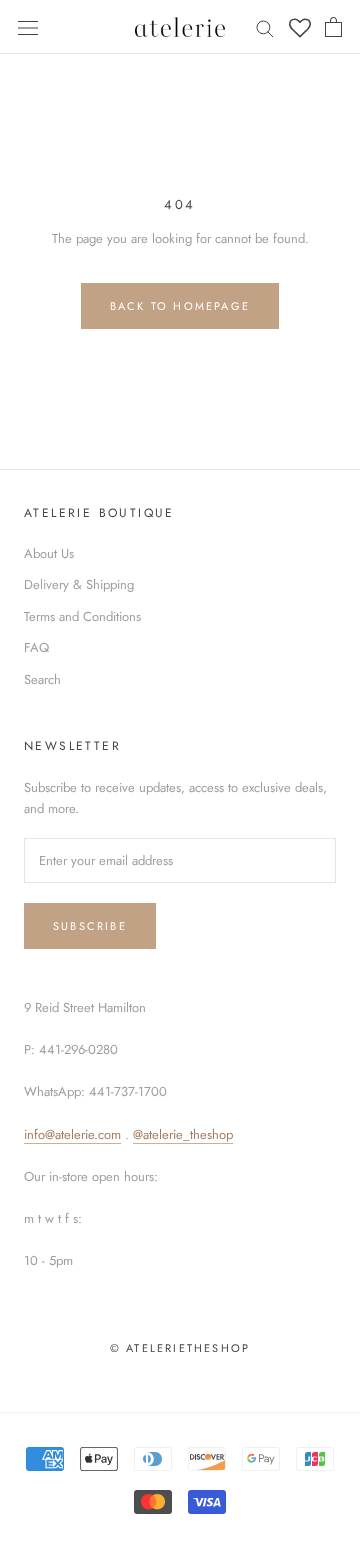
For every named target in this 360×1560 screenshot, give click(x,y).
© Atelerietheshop (180, 1348)
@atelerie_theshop (183, 1134)
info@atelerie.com (72, 1134)
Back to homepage (180, 306)
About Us (49, 553)
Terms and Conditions (82, 616)
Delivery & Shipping (79, 584)
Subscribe (90, 926)
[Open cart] (333, 27)
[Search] (265, 27)
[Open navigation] (28, 26)
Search (42, 679)
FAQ (36, 647)
